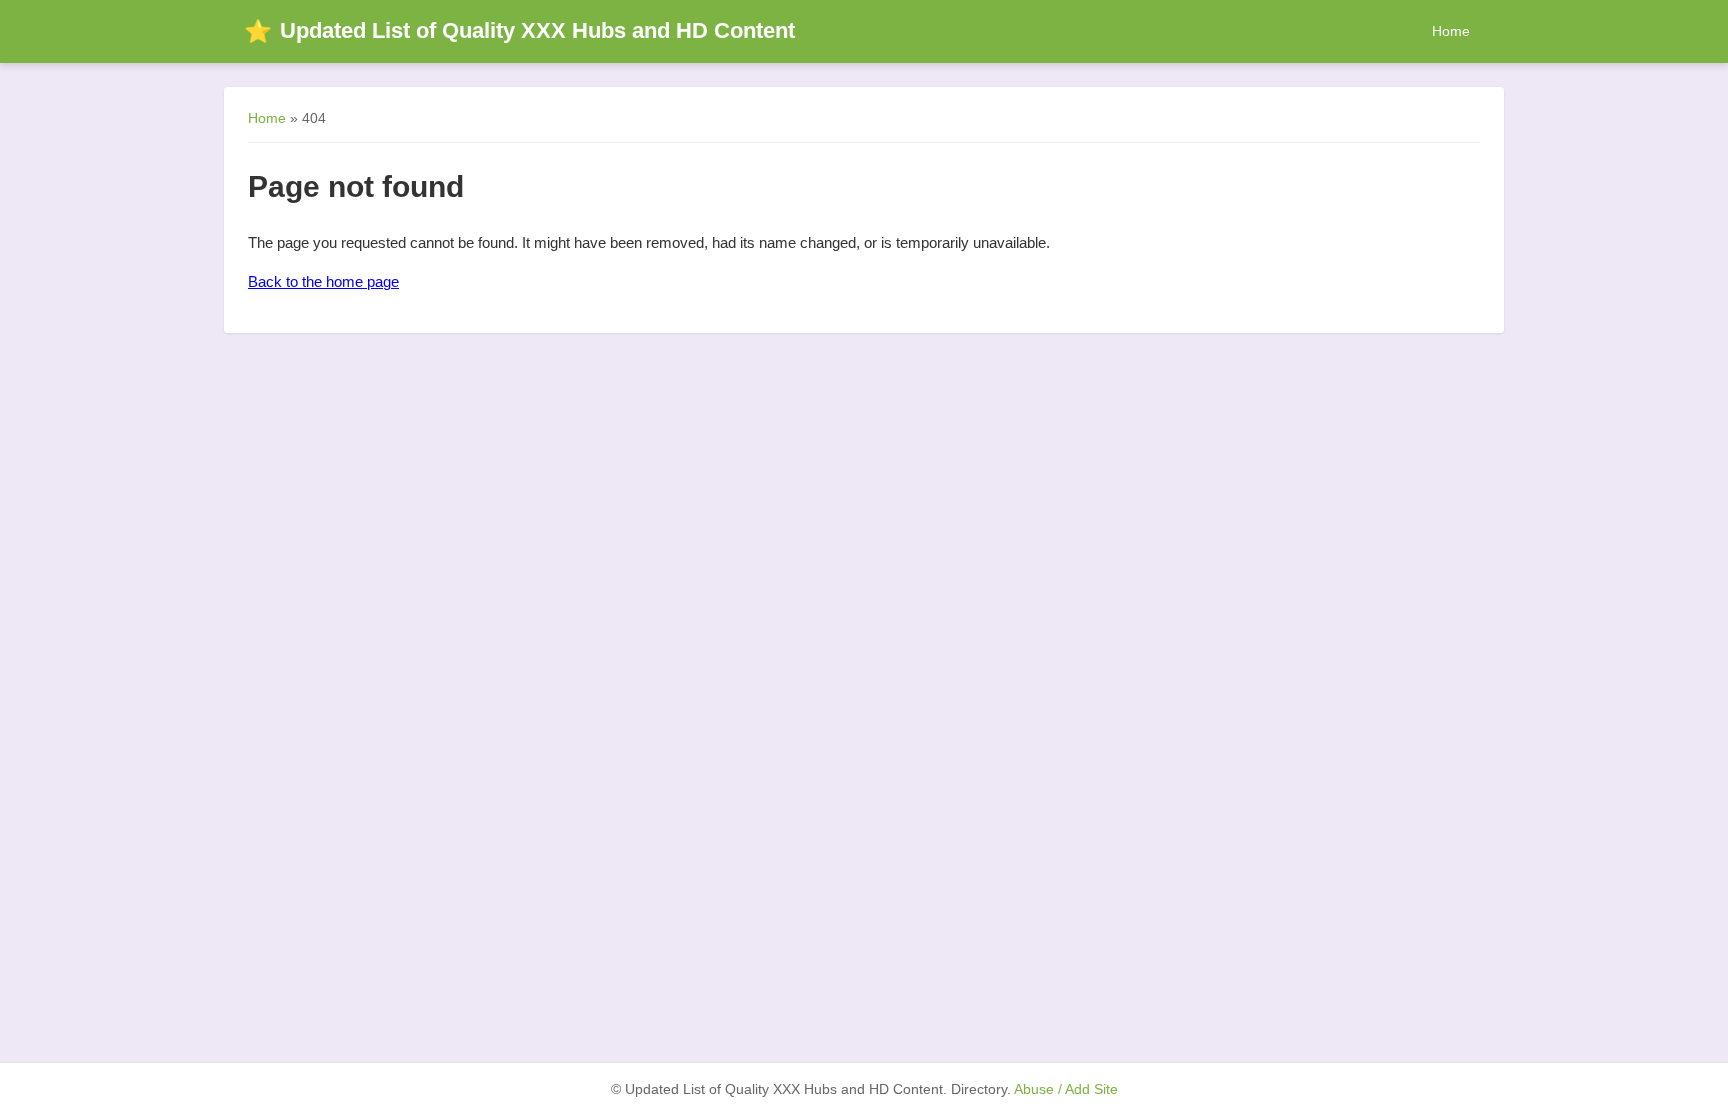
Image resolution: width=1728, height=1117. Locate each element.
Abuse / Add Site (1066, 1089)
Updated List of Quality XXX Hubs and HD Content (519, 30)
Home (1451, 31)
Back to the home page (323, 281)
